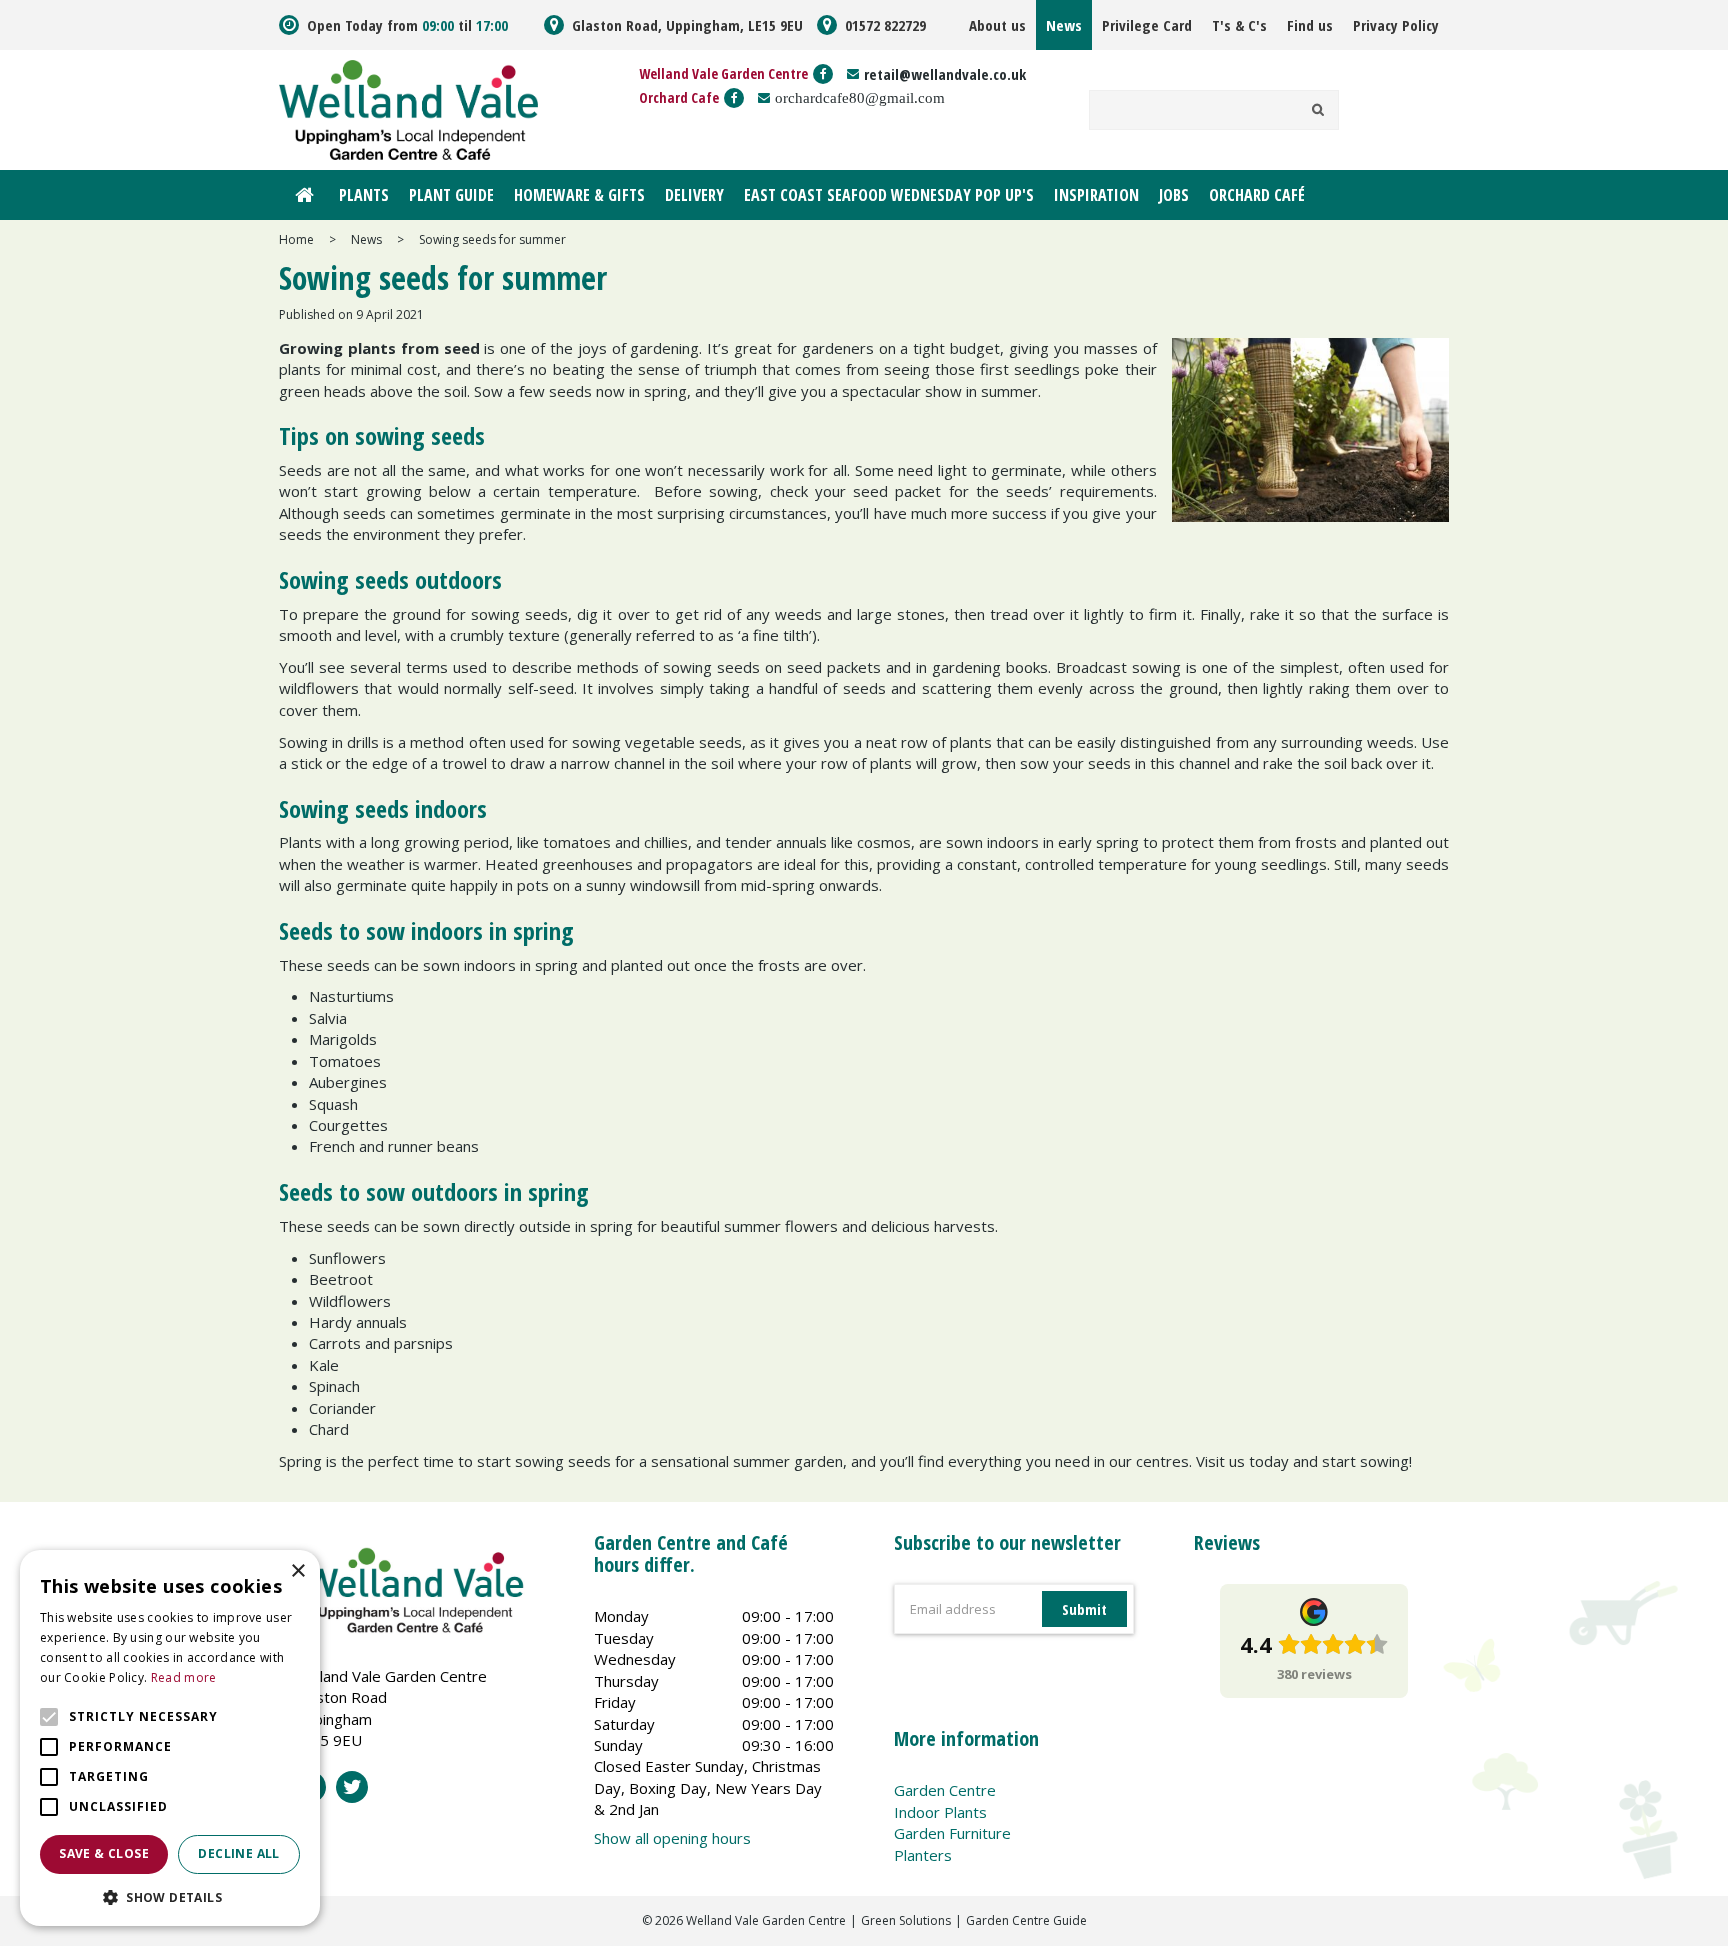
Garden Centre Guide (1026, 1920)
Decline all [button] (238, 1853)
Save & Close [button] (104, 1853)
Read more (184, 1677)
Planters (923, 1855)
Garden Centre (945, 1790)
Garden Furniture (952, 1833)
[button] (170, 1896)
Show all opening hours (672, 1838)
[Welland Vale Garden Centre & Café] (408, 108)
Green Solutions (906, 1920)
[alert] (170, 1738)
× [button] (297, 1571)
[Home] (304, 195)
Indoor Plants (940, 1812)
